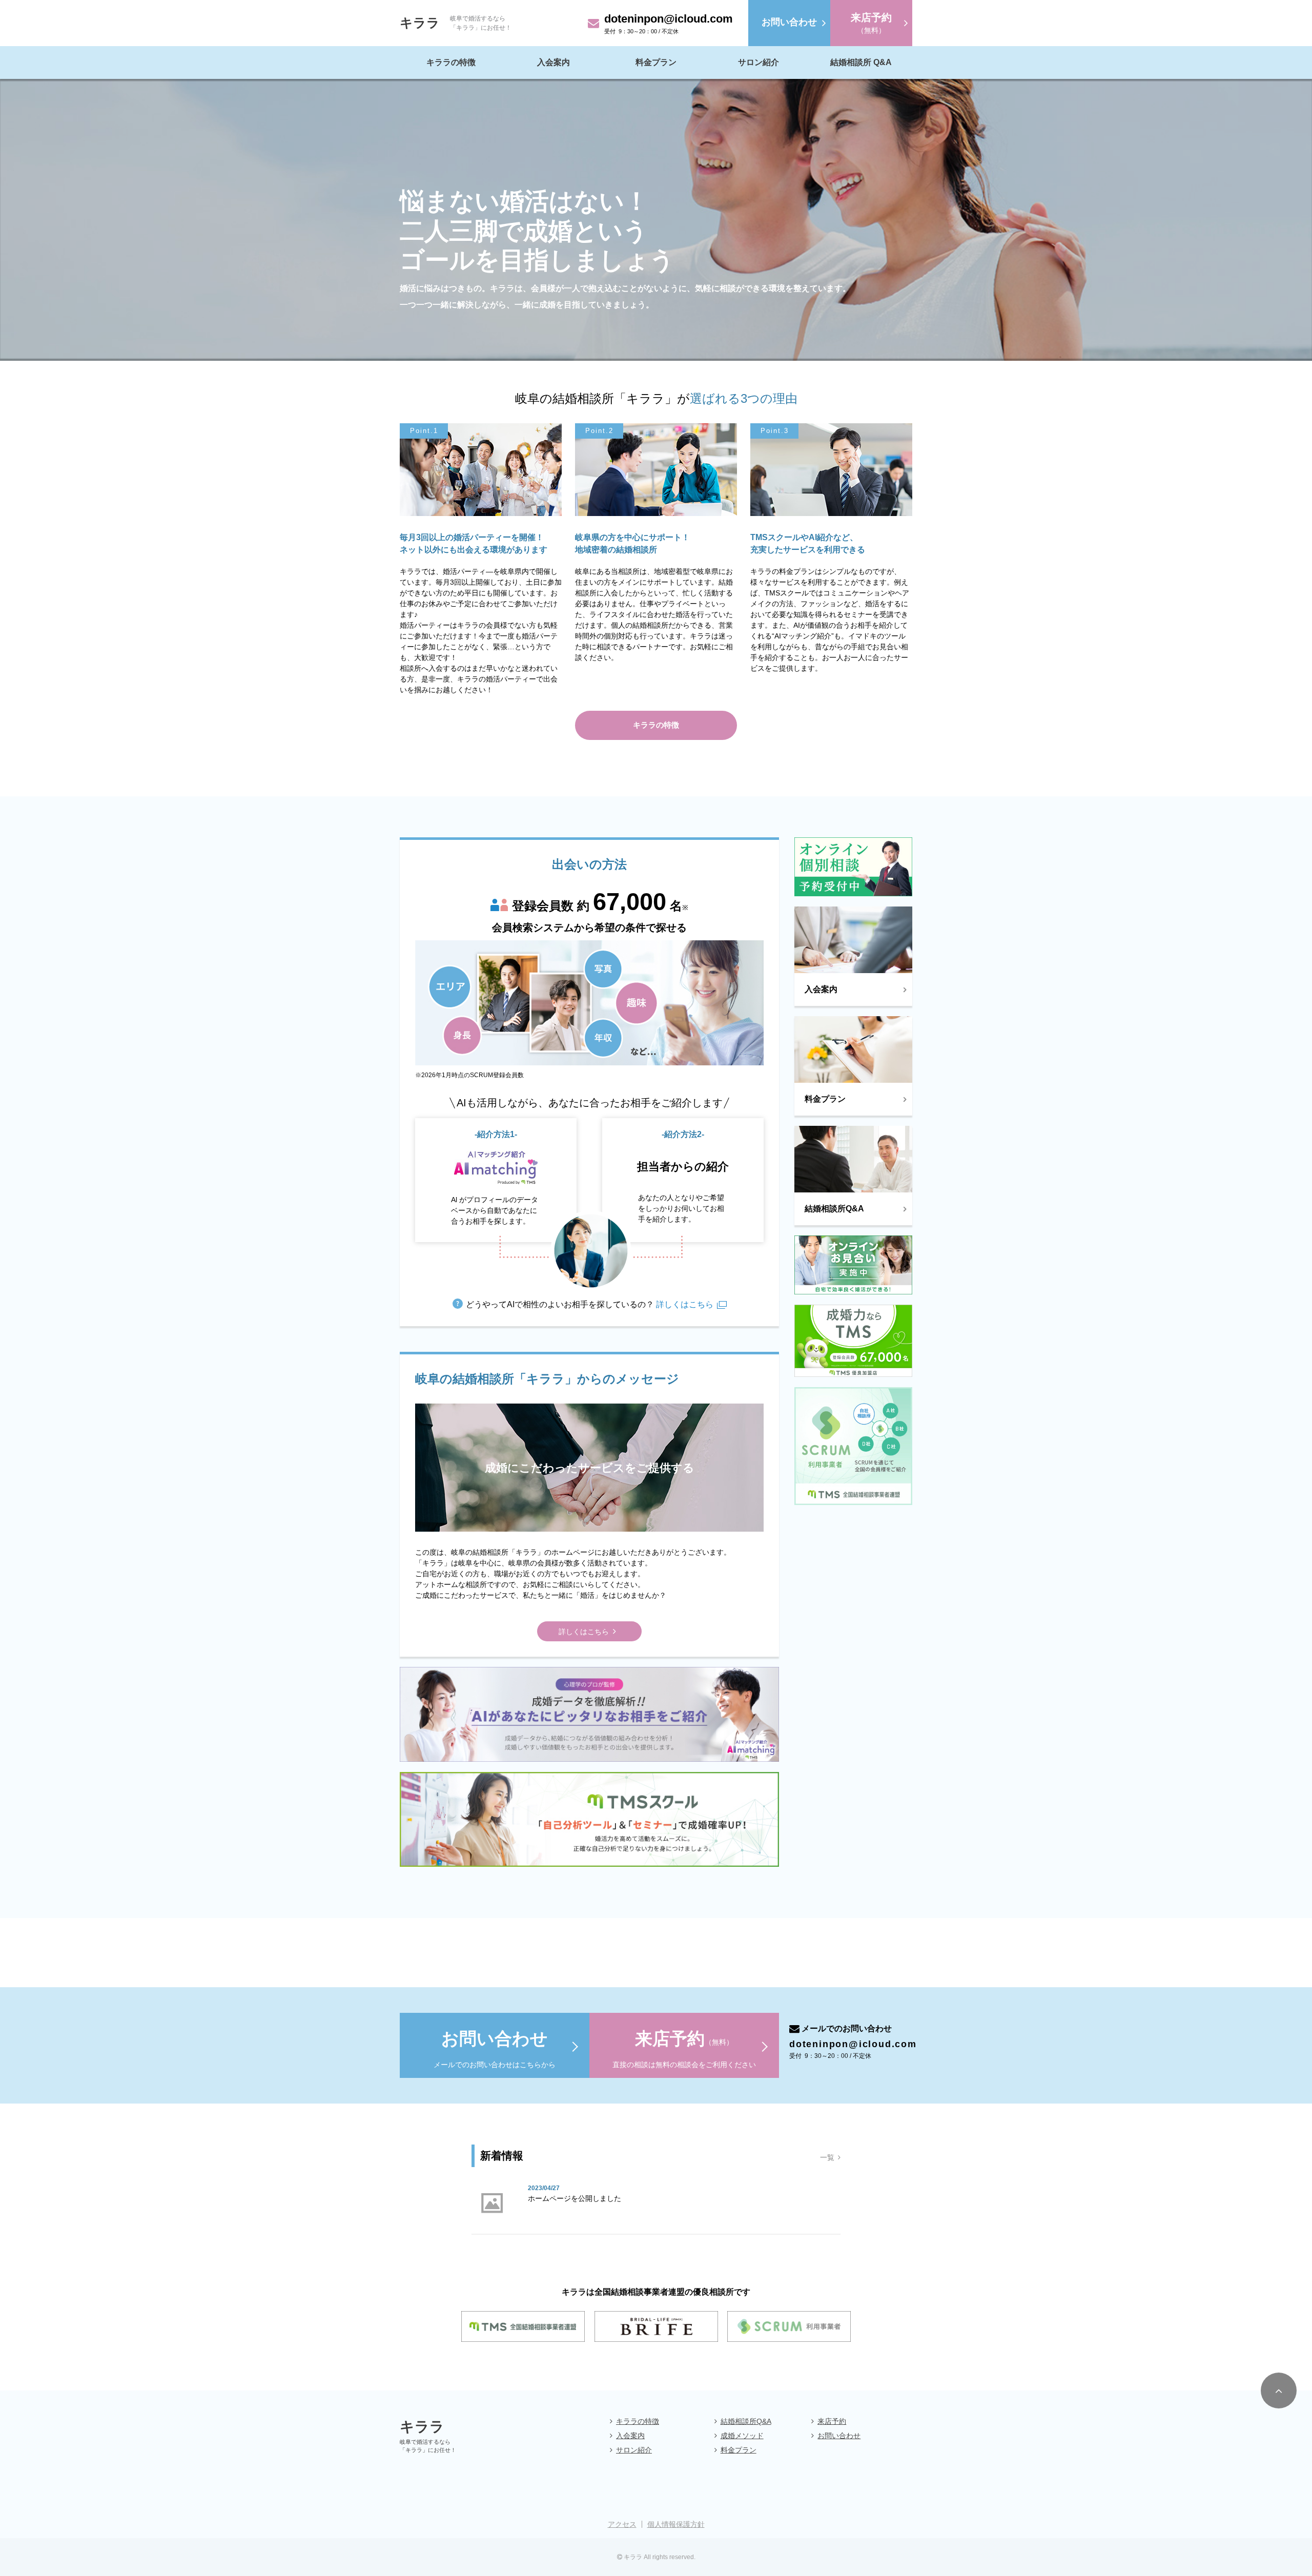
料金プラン (656, 62)
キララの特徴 (451, 62)
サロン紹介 (758, 62)
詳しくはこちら (684, 1304)
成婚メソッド (742, 2436)
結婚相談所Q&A (746, 2421)
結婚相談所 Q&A (861, 62)
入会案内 (553, 62)
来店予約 (832, 2421)
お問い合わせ (839, 2436)
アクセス (622, 2524)
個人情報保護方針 (676, 2524)
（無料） (871, 23)
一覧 (827, 2157)
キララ (420, 23)
